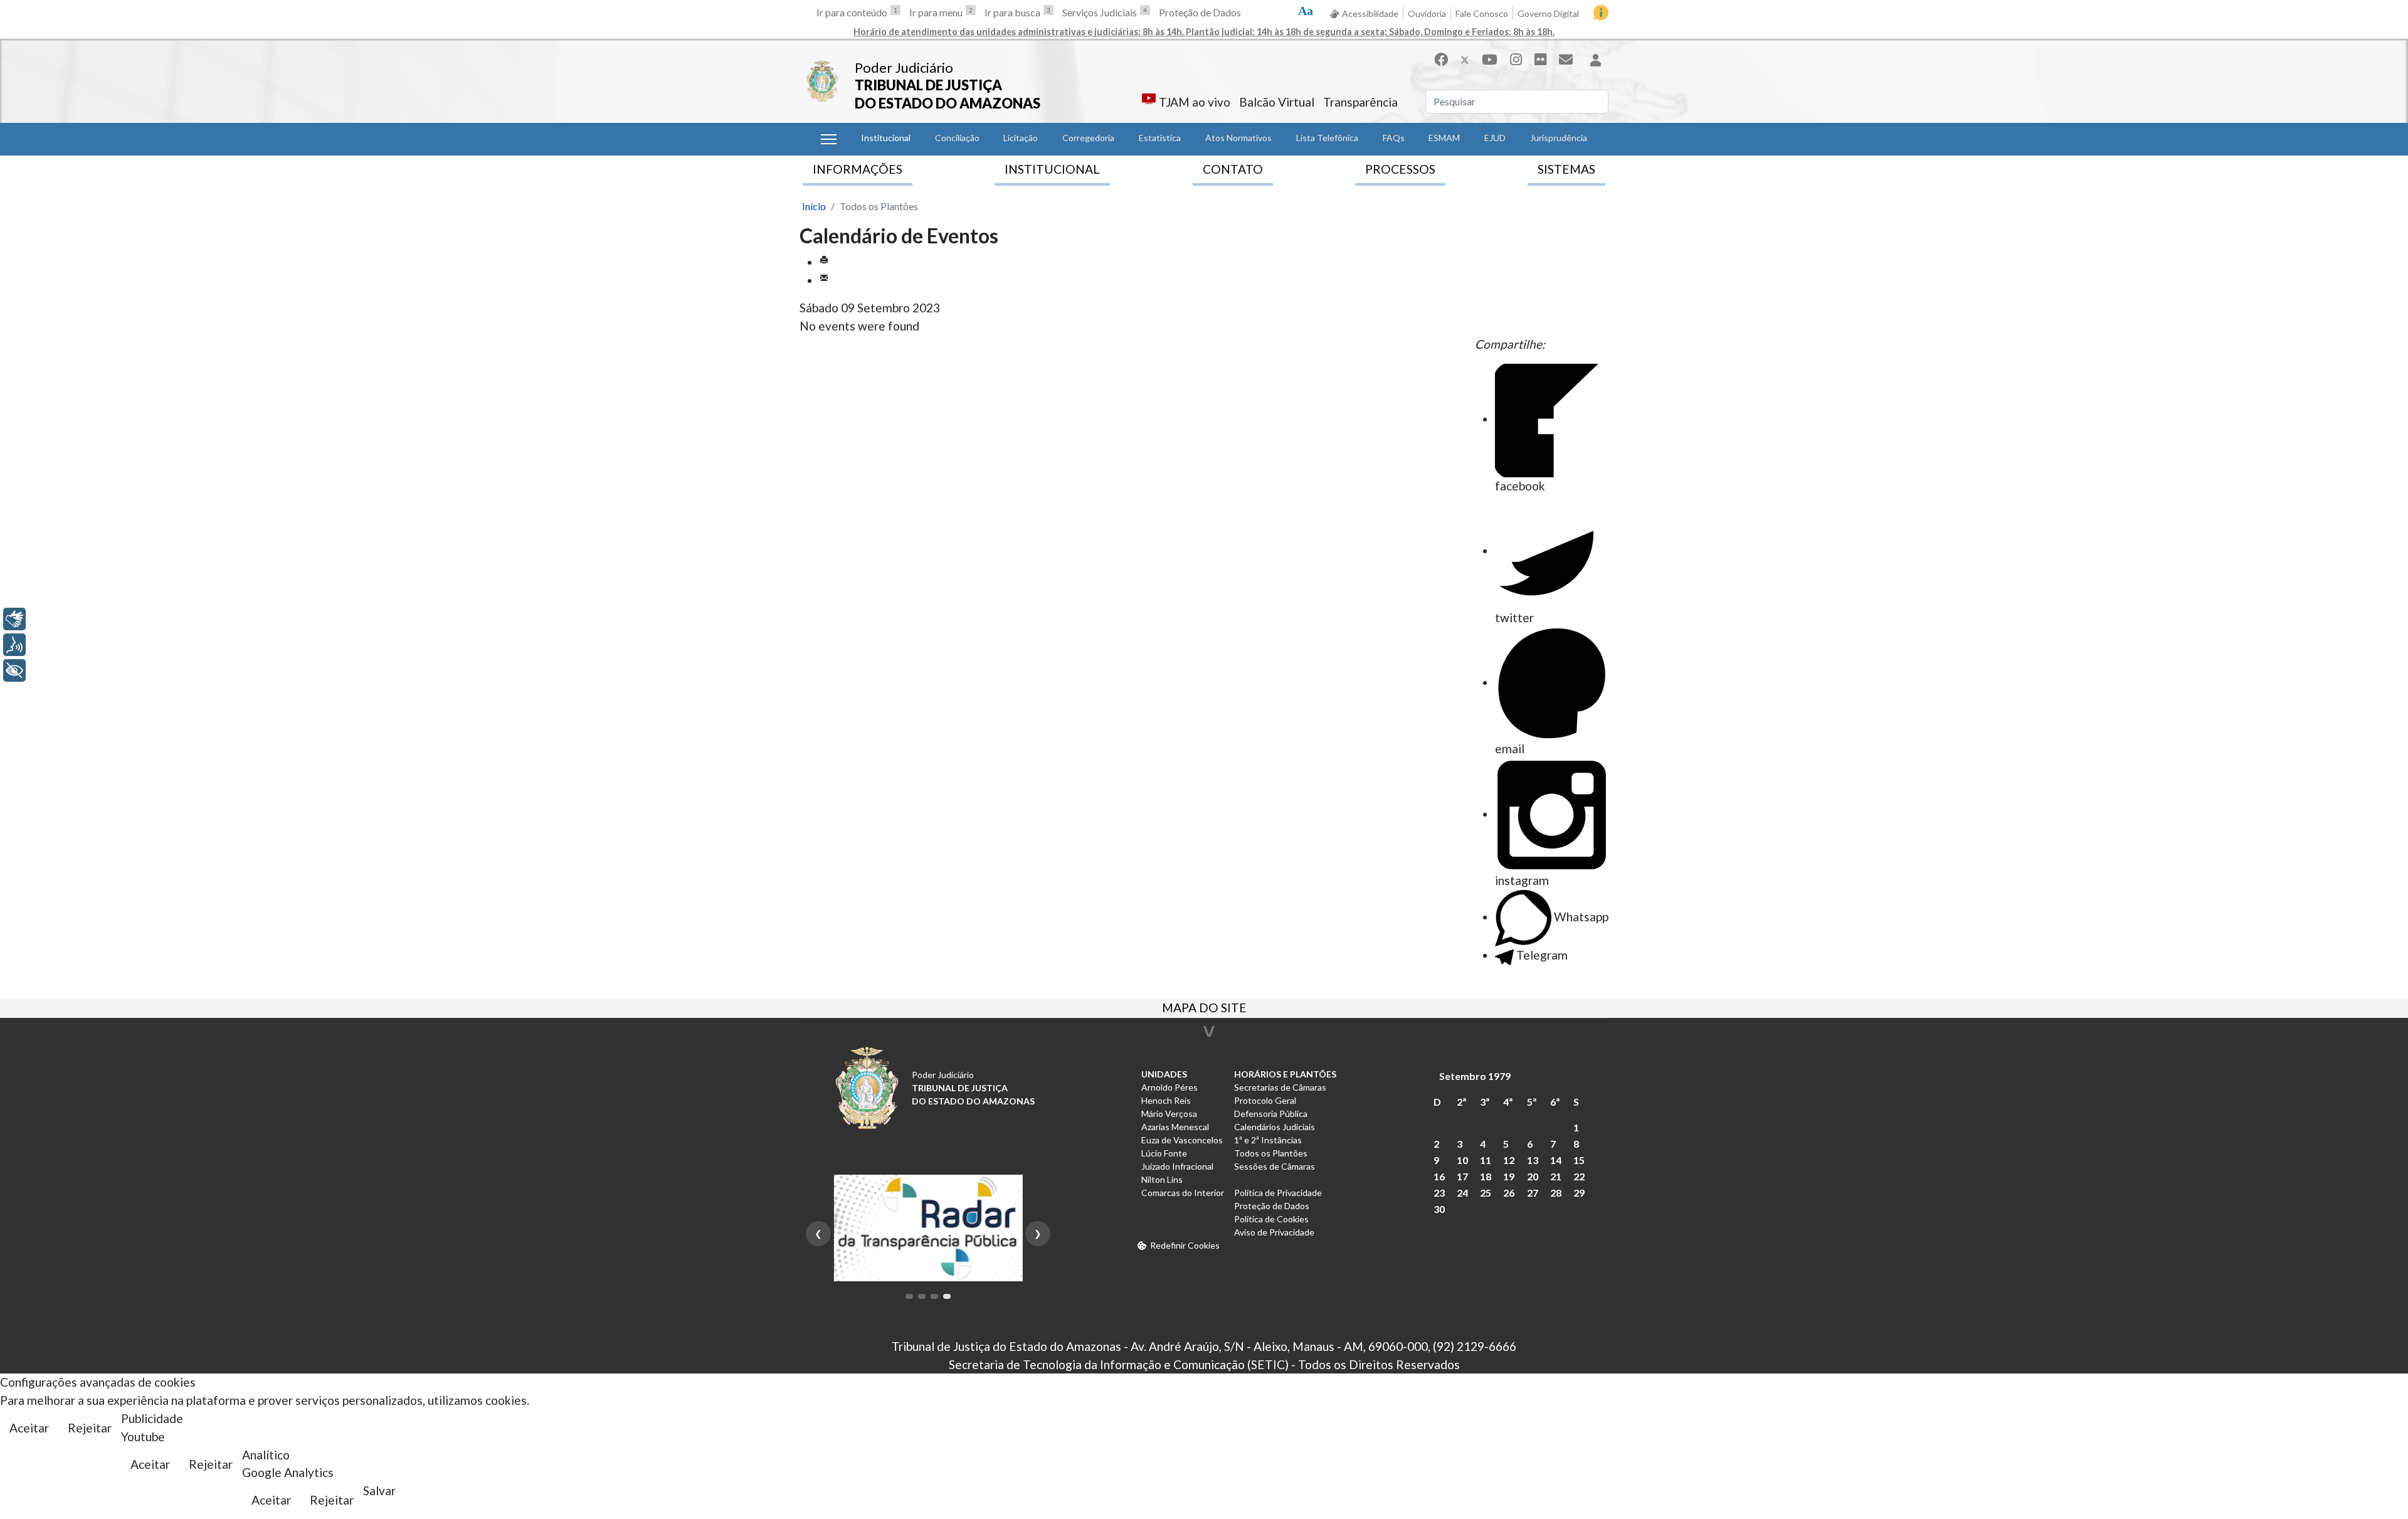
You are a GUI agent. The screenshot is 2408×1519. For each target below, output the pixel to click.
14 (1556, 1160)
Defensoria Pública (1271, 1114)
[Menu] (829, 139)
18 (1486, 1176)
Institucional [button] (886, 138)
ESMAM (1444, 138)
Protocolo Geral (1265, 1100)
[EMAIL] (824, 280)
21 (1556, 1176)
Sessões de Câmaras (1275, 1166)
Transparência (1360, 102)
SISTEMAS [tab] (1566, 169)
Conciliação (957, 138)
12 (1509, 1160)
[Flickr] (1540, 59)
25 (1486, 1193)
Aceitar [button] (29, 1428)
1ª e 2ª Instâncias (1268, 1140)
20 (1533, 1176)
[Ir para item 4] (947, 1296)
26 (1509, 1193)
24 (1462, 1193)
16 (1439, 1176)
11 (1486, 1160)
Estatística (1160, 138)
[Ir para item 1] (909, 1296)
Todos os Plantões (1271, 1153)
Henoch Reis (1166, 1100)
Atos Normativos (1238, 138)
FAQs (1394, 138)
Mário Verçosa (1169, 1114)
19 (1509, 1176)
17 (1462, 1176)
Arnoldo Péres (1170, 1087)
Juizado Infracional (1177, 1166)
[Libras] (14, 619)
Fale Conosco (1482, 13)
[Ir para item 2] (922, 1296)
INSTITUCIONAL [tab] (1052, 169)
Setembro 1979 (1475, 1076)
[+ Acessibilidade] (14, 670)
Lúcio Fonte (1164, 1153)
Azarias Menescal (1175, 1127)
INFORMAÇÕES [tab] (858, 169)
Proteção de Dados (1200, 12)
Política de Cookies (1271, 1219)
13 (1533, 1160)
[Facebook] (1441, 59)
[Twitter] (1465, 59)
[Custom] (1566, 59)
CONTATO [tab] (1233, 169)
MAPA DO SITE (1204, 1009)
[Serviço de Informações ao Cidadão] (1601, 13)
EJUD (1495, 138)
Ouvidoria (1427, 13)
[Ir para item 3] (934, 1296)
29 (1579, 1193)
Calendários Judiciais (1275, 1127)
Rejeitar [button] (90, 1428)
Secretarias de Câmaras (1280, 1087)
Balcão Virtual (1277, 102)
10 (1462, 1160)
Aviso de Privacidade (1274, 1232)
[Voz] (14, 645)
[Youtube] (1490, 59)
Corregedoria (1088, 138)
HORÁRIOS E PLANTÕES (1285, 1074)
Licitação (1021, 138)
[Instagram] (1516, 59)
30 (1439, 1209)
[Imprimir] (824, 262)
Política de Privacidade (1278, 1193)
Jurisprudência (1559, 138)
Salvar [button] (379, 1490)
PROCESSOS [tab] (1400, 169)
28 (1556, 1193)
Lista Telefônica (1327, 138)
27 (1533, 1193)
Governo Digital (1548, 13)
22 (1579, 1176)
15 (1579, 1160)
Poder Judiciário (904, 67)
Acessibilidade (1370, 13)
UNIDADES (1164, 1074)
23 (1439, 1193)
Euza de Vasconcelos (1182, 1140)
